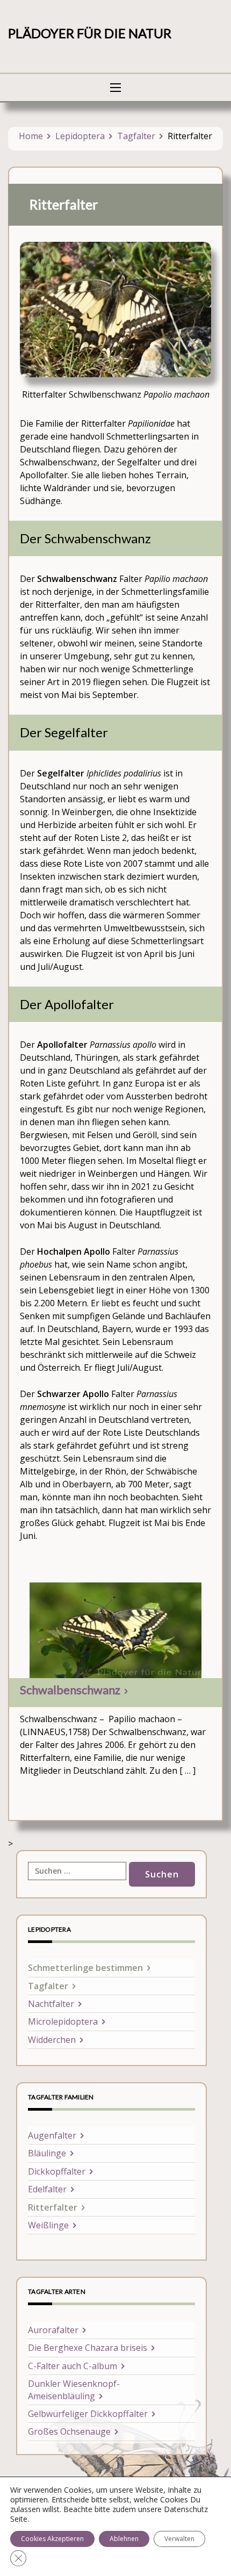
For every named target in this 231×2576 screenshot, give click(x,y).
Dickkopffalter (57, 2171)
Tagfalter (136, 136)
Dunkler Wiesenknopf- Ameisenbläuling (74, 2390)
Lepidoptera (80, 136)
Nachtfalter (51, 2004)
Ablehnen (124, 2539)
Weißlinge (48, 2225)
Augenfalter (52, 2135)
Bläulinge (47, 2153)
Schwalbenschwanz (70, 1690)
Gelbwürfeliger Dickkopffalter (88, 2414)
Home (31, 136)
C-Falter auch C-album (73, 2366)
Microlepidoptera (63, 2021)
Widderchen (52, 2040)
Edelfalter (47, 2189)
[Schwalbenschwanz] (115, 1630)
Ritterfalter (53, 2207)
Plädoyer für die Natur (90, 33)
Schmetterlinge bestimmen (85, 1968)
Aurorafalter (53, 2330)
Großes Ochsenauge (69, 2431)
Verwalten (179, 2539)
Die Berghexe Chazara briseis (88, 2348)
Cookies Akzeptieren (52, 2539)
